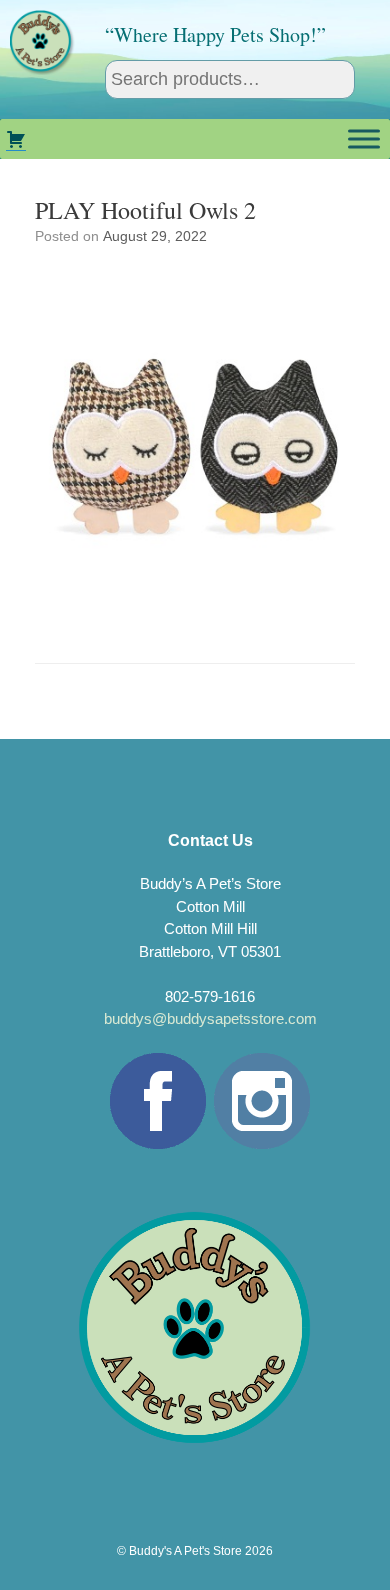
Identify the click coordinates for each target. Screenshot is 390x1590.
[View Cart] (16, 139)
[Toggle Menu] (364, 138)
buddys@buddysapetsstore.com (210, 1018)
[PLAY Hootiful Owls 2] (195, 610)
